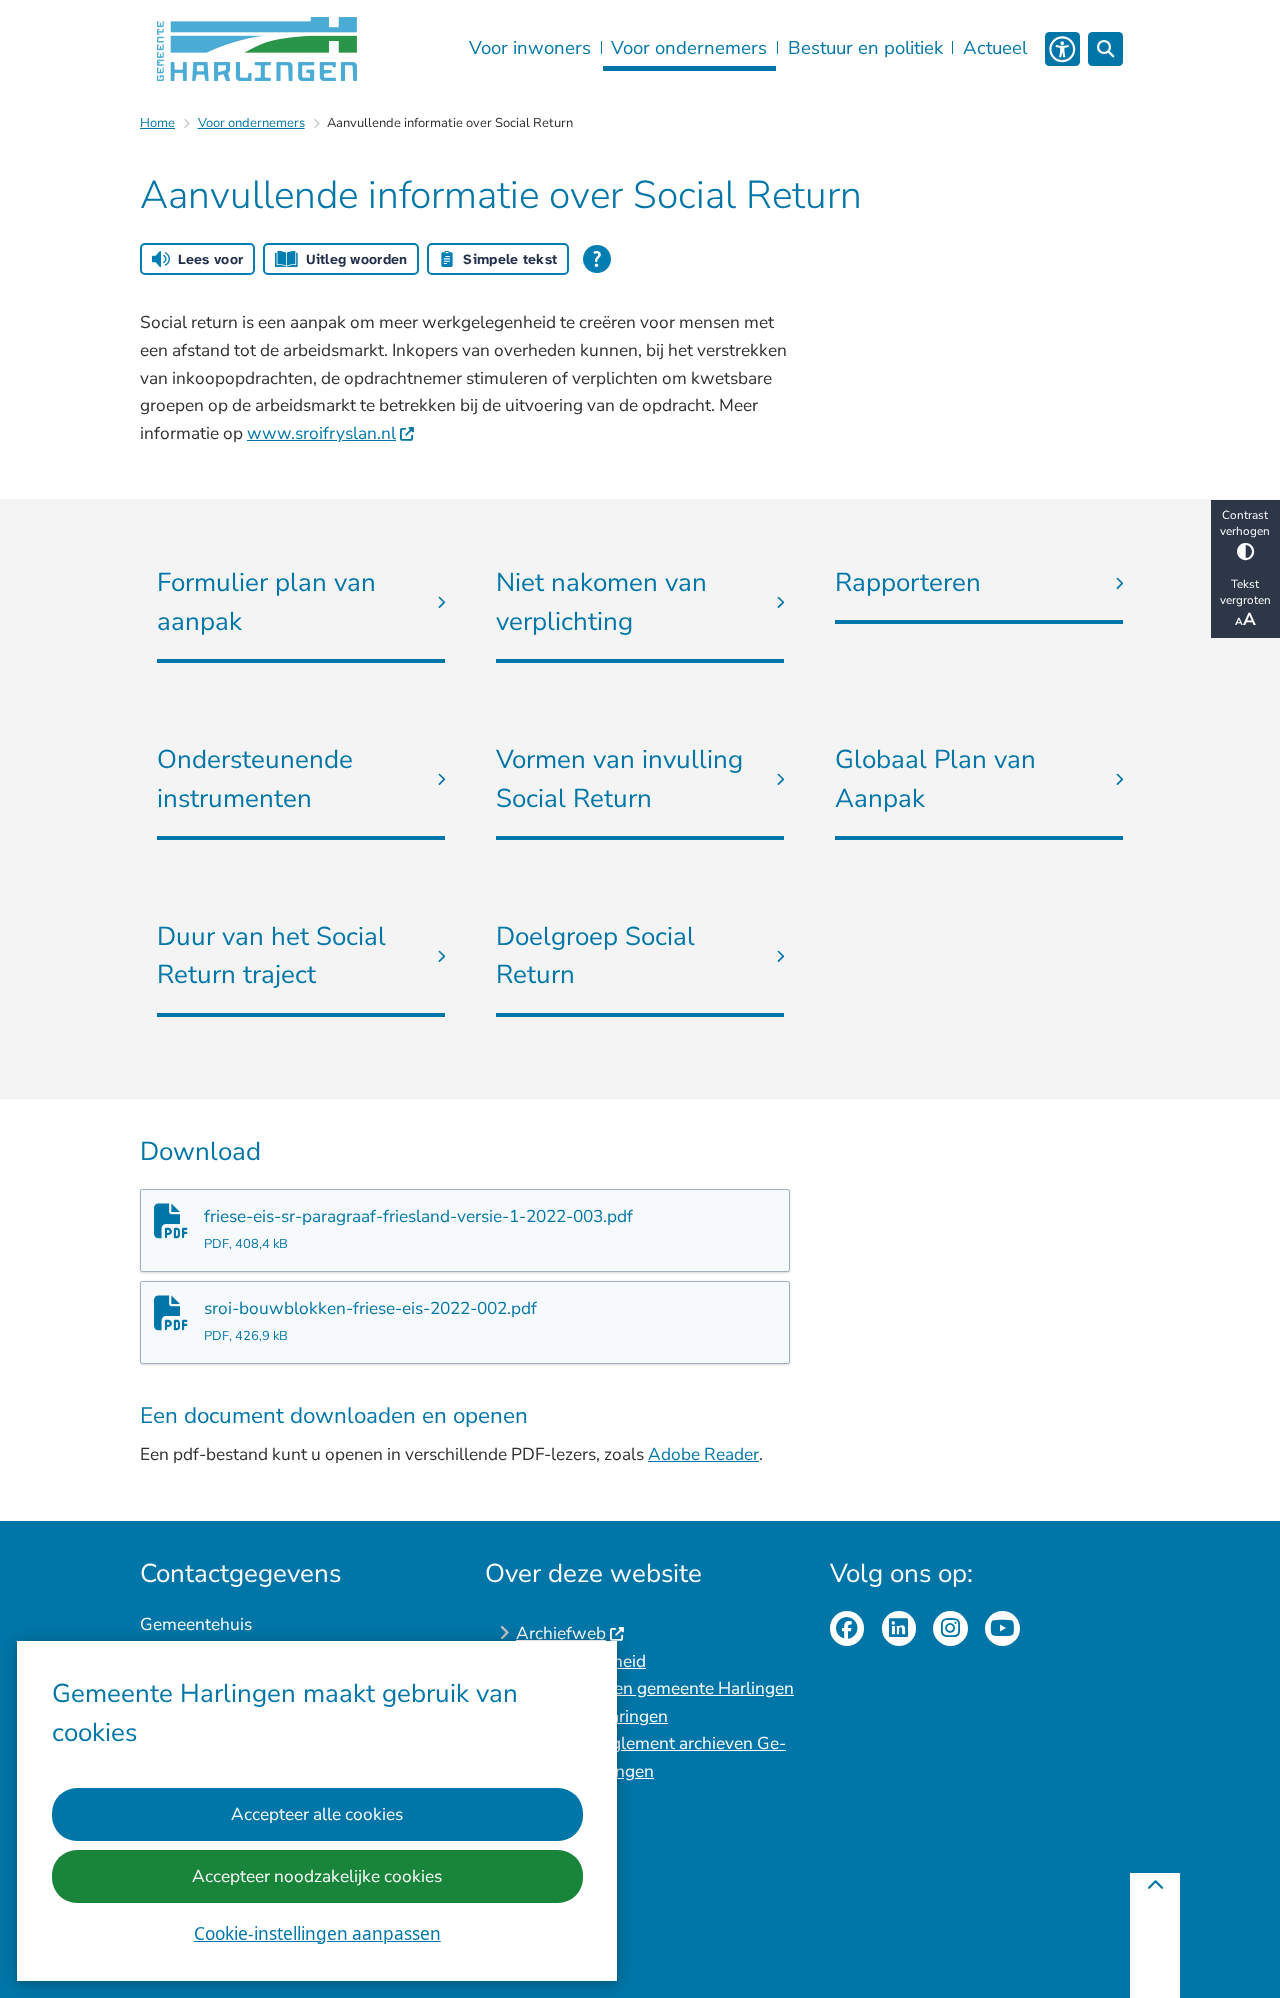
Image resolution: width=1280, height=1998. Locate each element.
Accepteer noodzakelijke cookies (317, 1876)
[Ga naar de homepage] (257, 49)
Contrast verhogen (1245, 523)
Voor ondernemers (251, 123)
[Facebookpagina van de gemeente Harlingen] (847, 1628)
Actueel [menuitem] (995, 49)
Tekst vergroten (1245, 592)
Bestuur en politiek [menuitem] (865, 49)
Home (157, 123)
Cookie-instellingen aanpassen (317, 1933)
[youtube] (1002, 1628)
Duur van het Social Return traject (271, 956)
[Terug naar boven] (1155, 1935)
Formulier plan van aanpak (266, 602)
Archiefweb (561, 1633)
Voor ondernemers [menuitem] (689, 49)
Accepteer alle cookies (317, 1814)
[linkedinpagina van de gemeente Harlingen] (899, 1628)
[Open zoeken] (1105, 49)
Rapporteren (908, 582)
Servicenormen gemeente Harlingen (655, 1688)
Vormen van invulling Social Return (619, 779)
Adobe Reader (703, 1454)
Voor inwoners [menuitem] (530, 49)
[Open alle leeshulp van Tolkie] (597, 259)
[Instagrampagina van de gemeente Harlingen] (950, 1628)
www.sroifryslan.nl (321, 433)
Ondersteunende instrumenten (255, 779)
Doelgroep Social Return (595, 956)
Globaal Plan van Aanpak (935, 779)
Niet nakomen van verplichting (601, 602)
